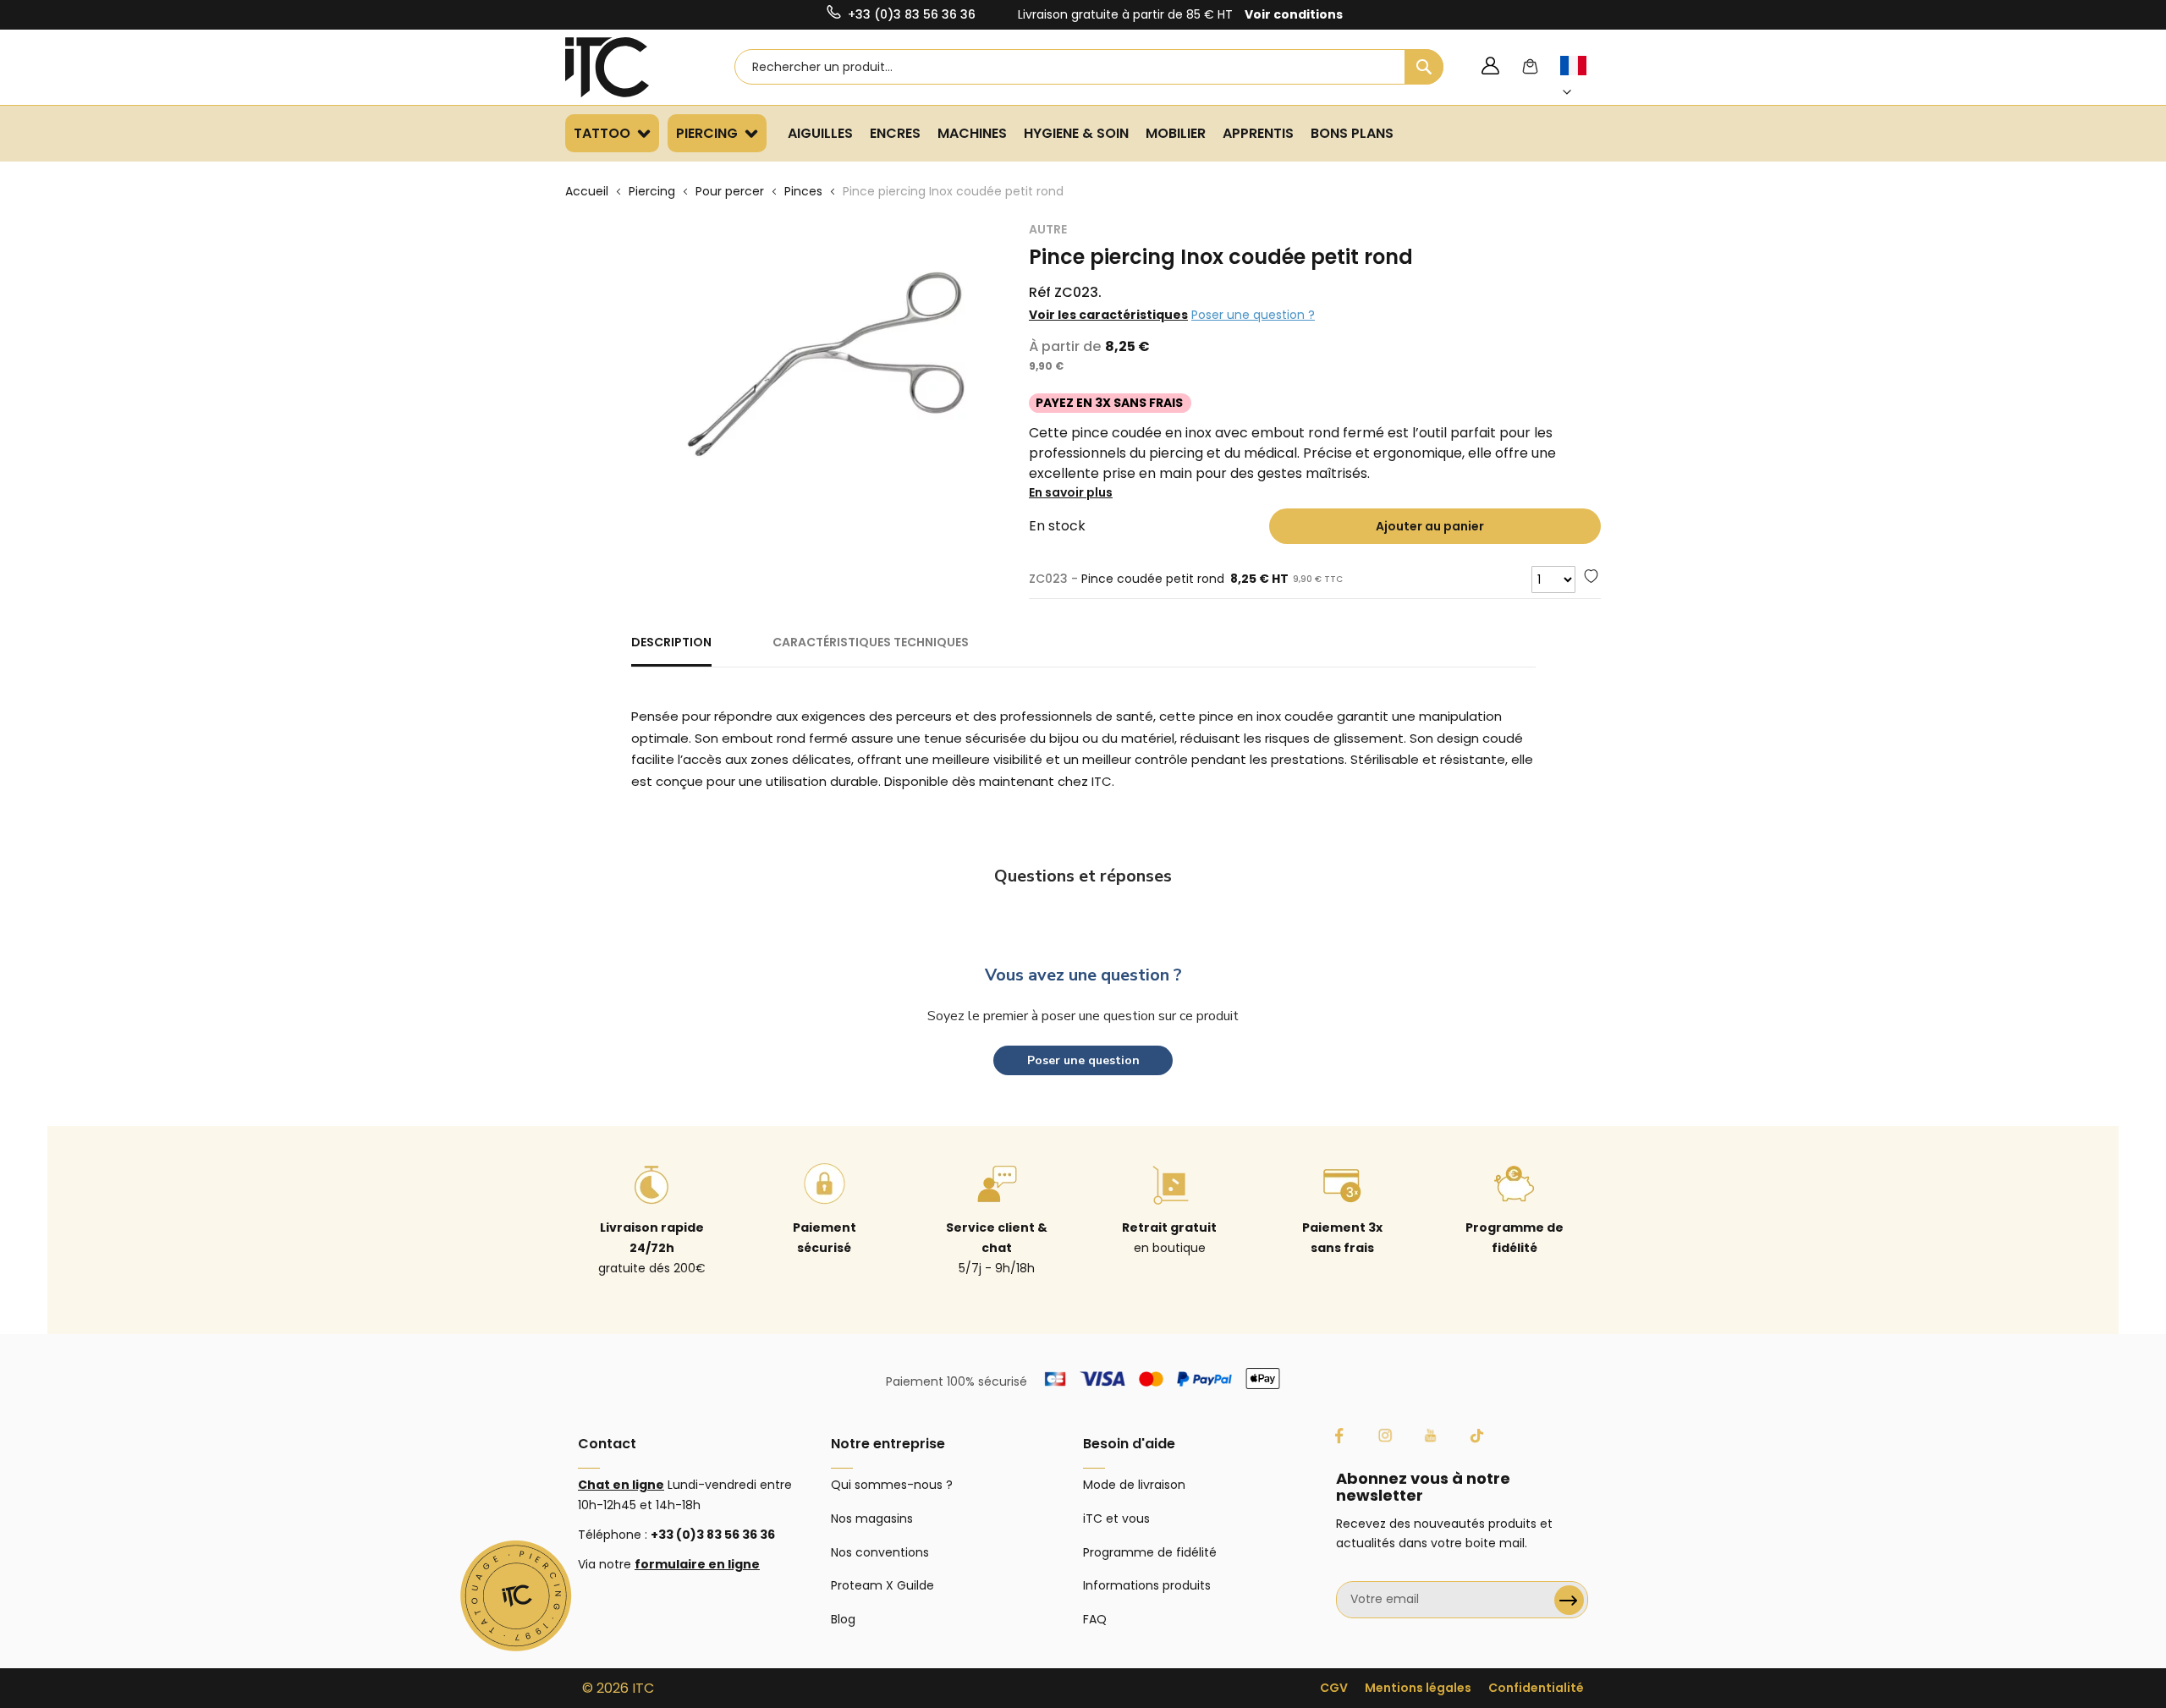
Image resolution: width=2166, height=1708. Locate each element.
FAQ (1095, 1619)
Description (671, 642)
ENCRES (895, 133)
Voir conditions (1294, 14)
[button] (1583, 79)
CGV (1334, 1688)
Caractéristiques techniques (871, 642)
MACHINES (972, 133)
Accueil (587, 191)
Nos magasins (872, 1519)
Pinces (803, 191)
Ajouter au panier (1430, 526)
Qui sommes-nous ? (892, 1485)
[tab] (671, 650)
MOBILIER (1176, 133)
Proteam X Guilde (882, 1585)
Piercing (652, 191)
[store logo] (629, 67)
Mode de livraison (1134, 1485)
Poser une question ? (1253, 315)
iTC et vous (1116, 1519)
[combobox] (1089, 67)
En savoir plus (1071, 492)
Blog (843, 1619)
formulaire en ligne (697, 1564)
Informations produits (1147, 1585)
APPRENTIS (1258, 133)
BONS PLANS (1352, 133)
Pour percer (730, 191)
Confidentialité (1536, 1688)
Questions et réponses (1083, 876)
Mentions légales (1418, 1688)
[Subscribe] (1569, 1600)
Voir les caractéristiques (1108, 315)
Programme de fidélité (1150, 1552)
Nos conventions (880, 1552)
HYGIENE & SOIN (1076, 133)
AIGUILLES (820, 133)
